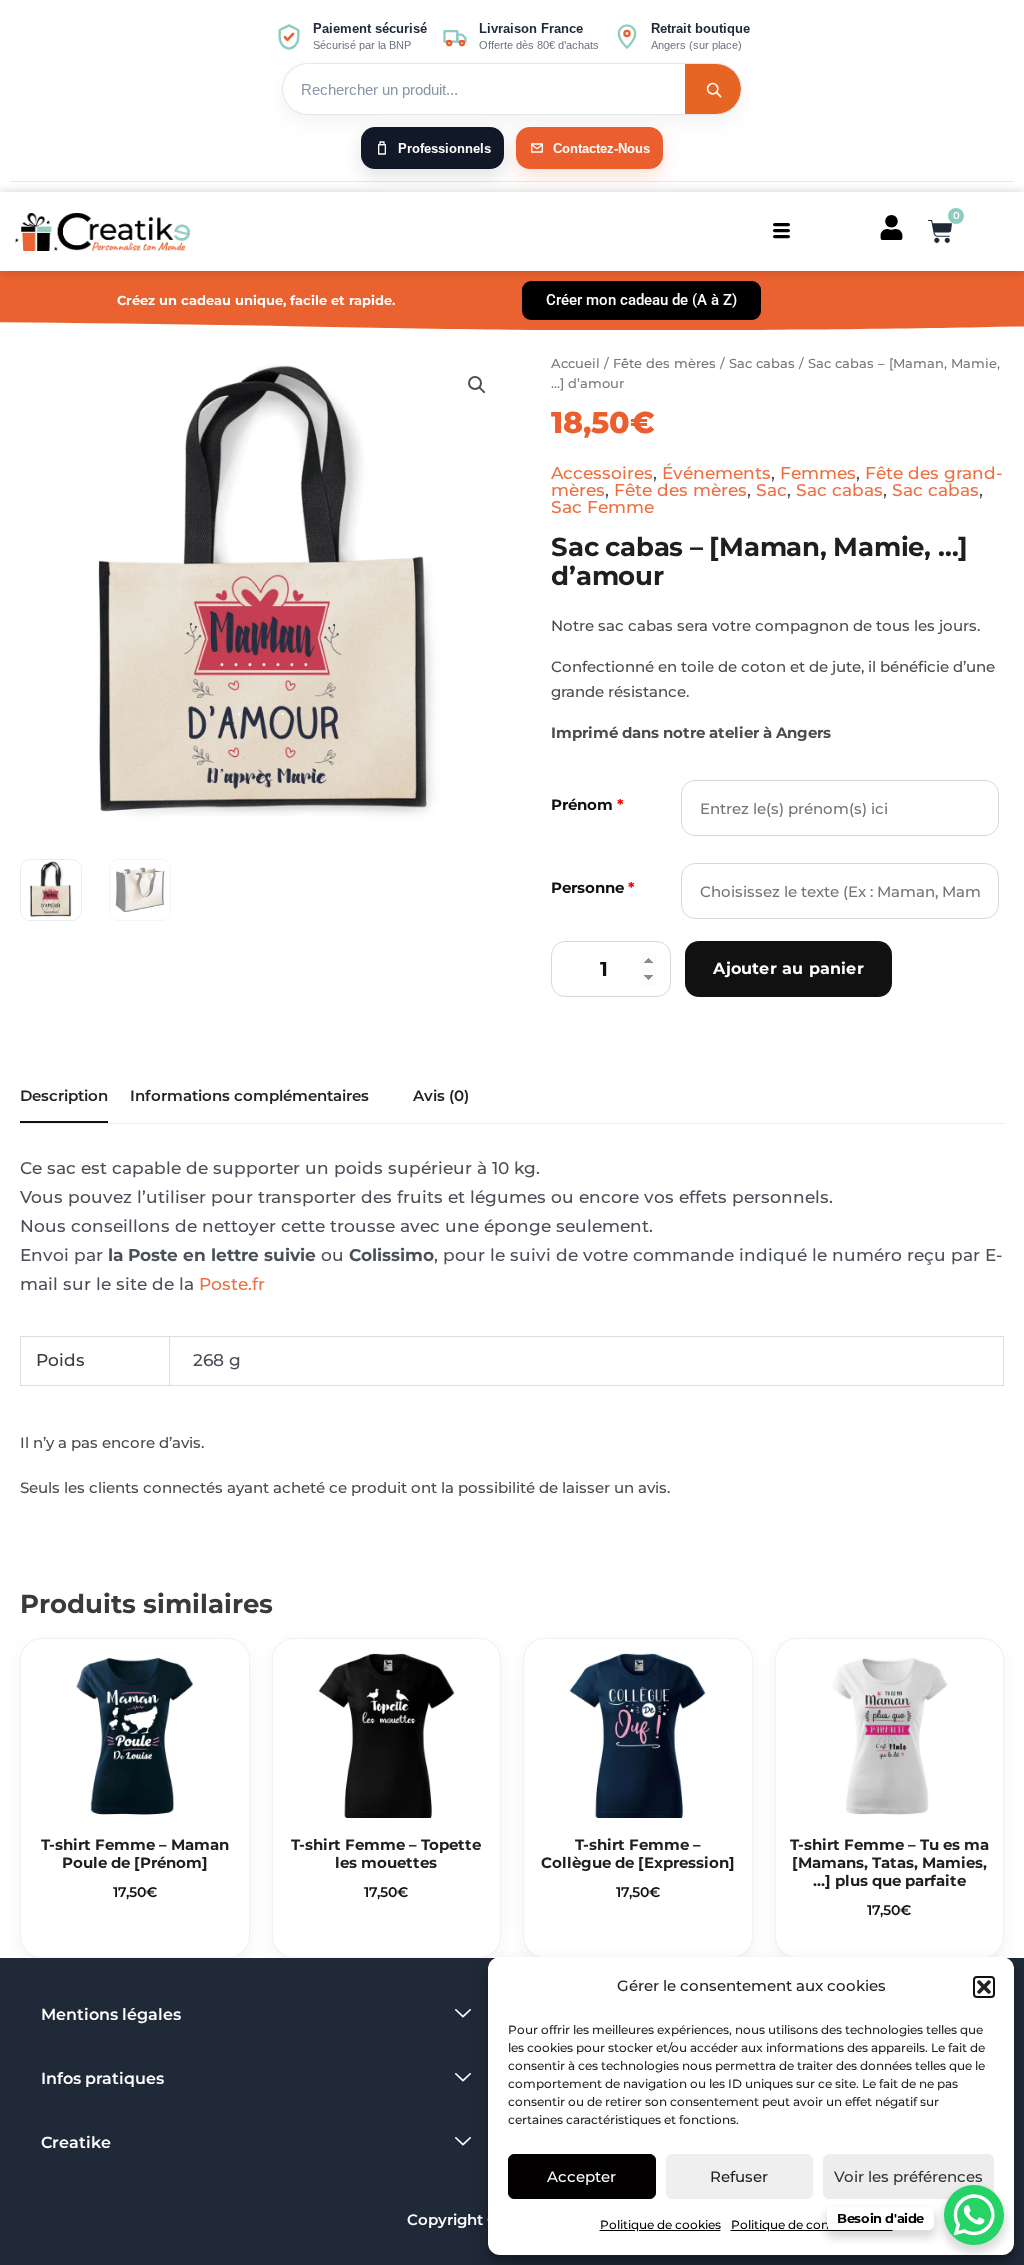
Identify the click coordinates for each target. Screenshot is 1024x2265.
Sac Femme (602, 507)
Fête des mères (664, 363)
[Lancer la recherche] (713, 89)
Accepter (581, 2176)
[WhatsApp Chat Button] (974, 2215)
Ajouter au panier (788, 968)
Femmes (818, 473)
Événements (716, 473)
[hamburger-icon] (781, 231)
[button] (984, 1987)
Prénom (587, 804)
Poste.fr (232, 1284)
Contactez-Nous (601, 148)
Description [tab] (64, 1095)
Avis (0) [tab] (441, 1095)
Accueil (575, 363)
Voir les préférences (908, 2176)
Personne (593, 887)
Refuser (739, 2176)
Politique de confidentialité (812, 2224)
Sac (771, 490)
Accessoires (602, 473)
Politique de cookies (660, 2224)
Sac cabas (762, 363)
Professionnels (444, 148)
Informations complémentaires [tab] (249, 1095)
